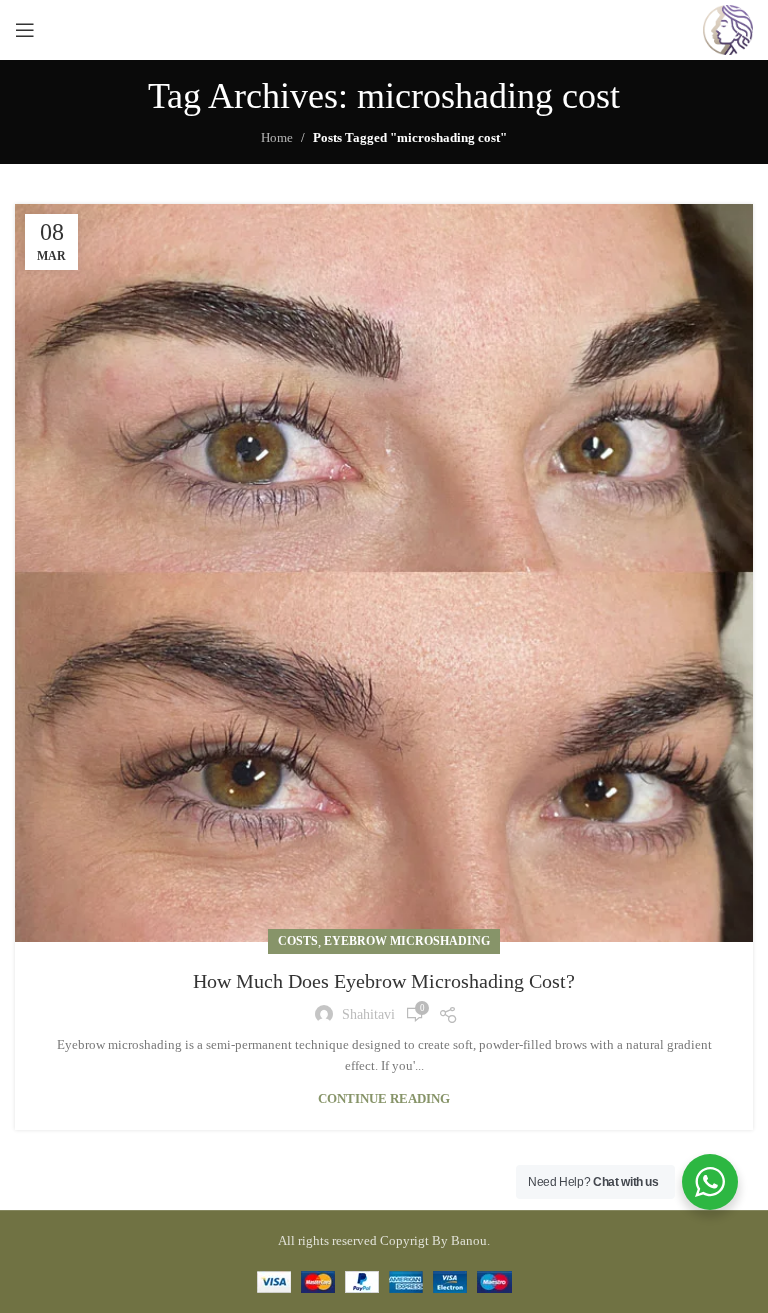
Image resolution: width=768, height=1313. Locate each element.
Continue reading (384, 1098)
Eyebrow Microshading (407, 941)
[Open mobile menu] (25, 30)
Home (277, 137)
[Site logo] (728, 28)
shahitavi (368, 1014)
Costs (298, 941)
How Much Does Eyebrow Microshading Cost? (384, 981)
